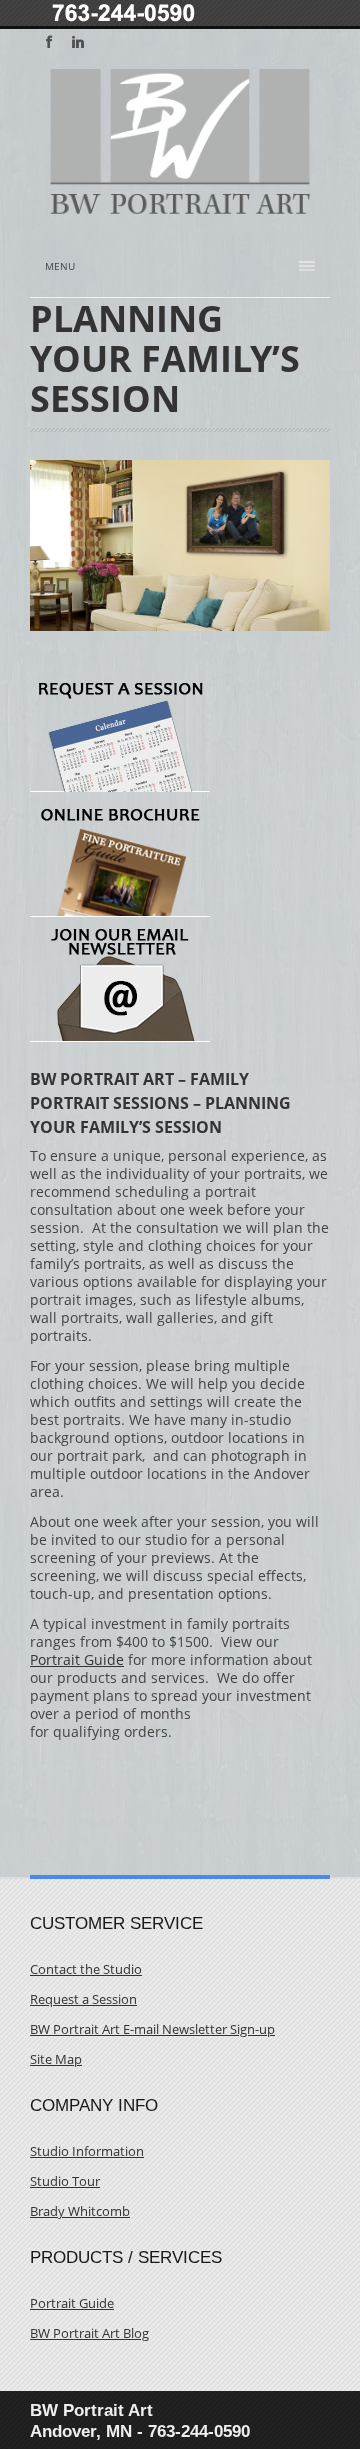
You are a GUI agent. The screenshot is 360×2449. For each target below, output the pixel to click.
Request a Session (83, 1999)
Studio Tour (65, 2181)
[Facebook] (49, 42)
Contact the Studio (86, 1969)
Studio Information (87, 2151)
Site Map (56, 2059)
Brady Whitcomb (80, 2211)
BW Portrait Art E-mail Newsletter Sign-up (152, 2029)
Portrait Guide (77, 1659)
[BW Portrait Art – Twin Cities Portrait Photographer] (180, 206)
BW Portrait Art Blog (89, 2333)
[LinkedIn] (78, 42)
